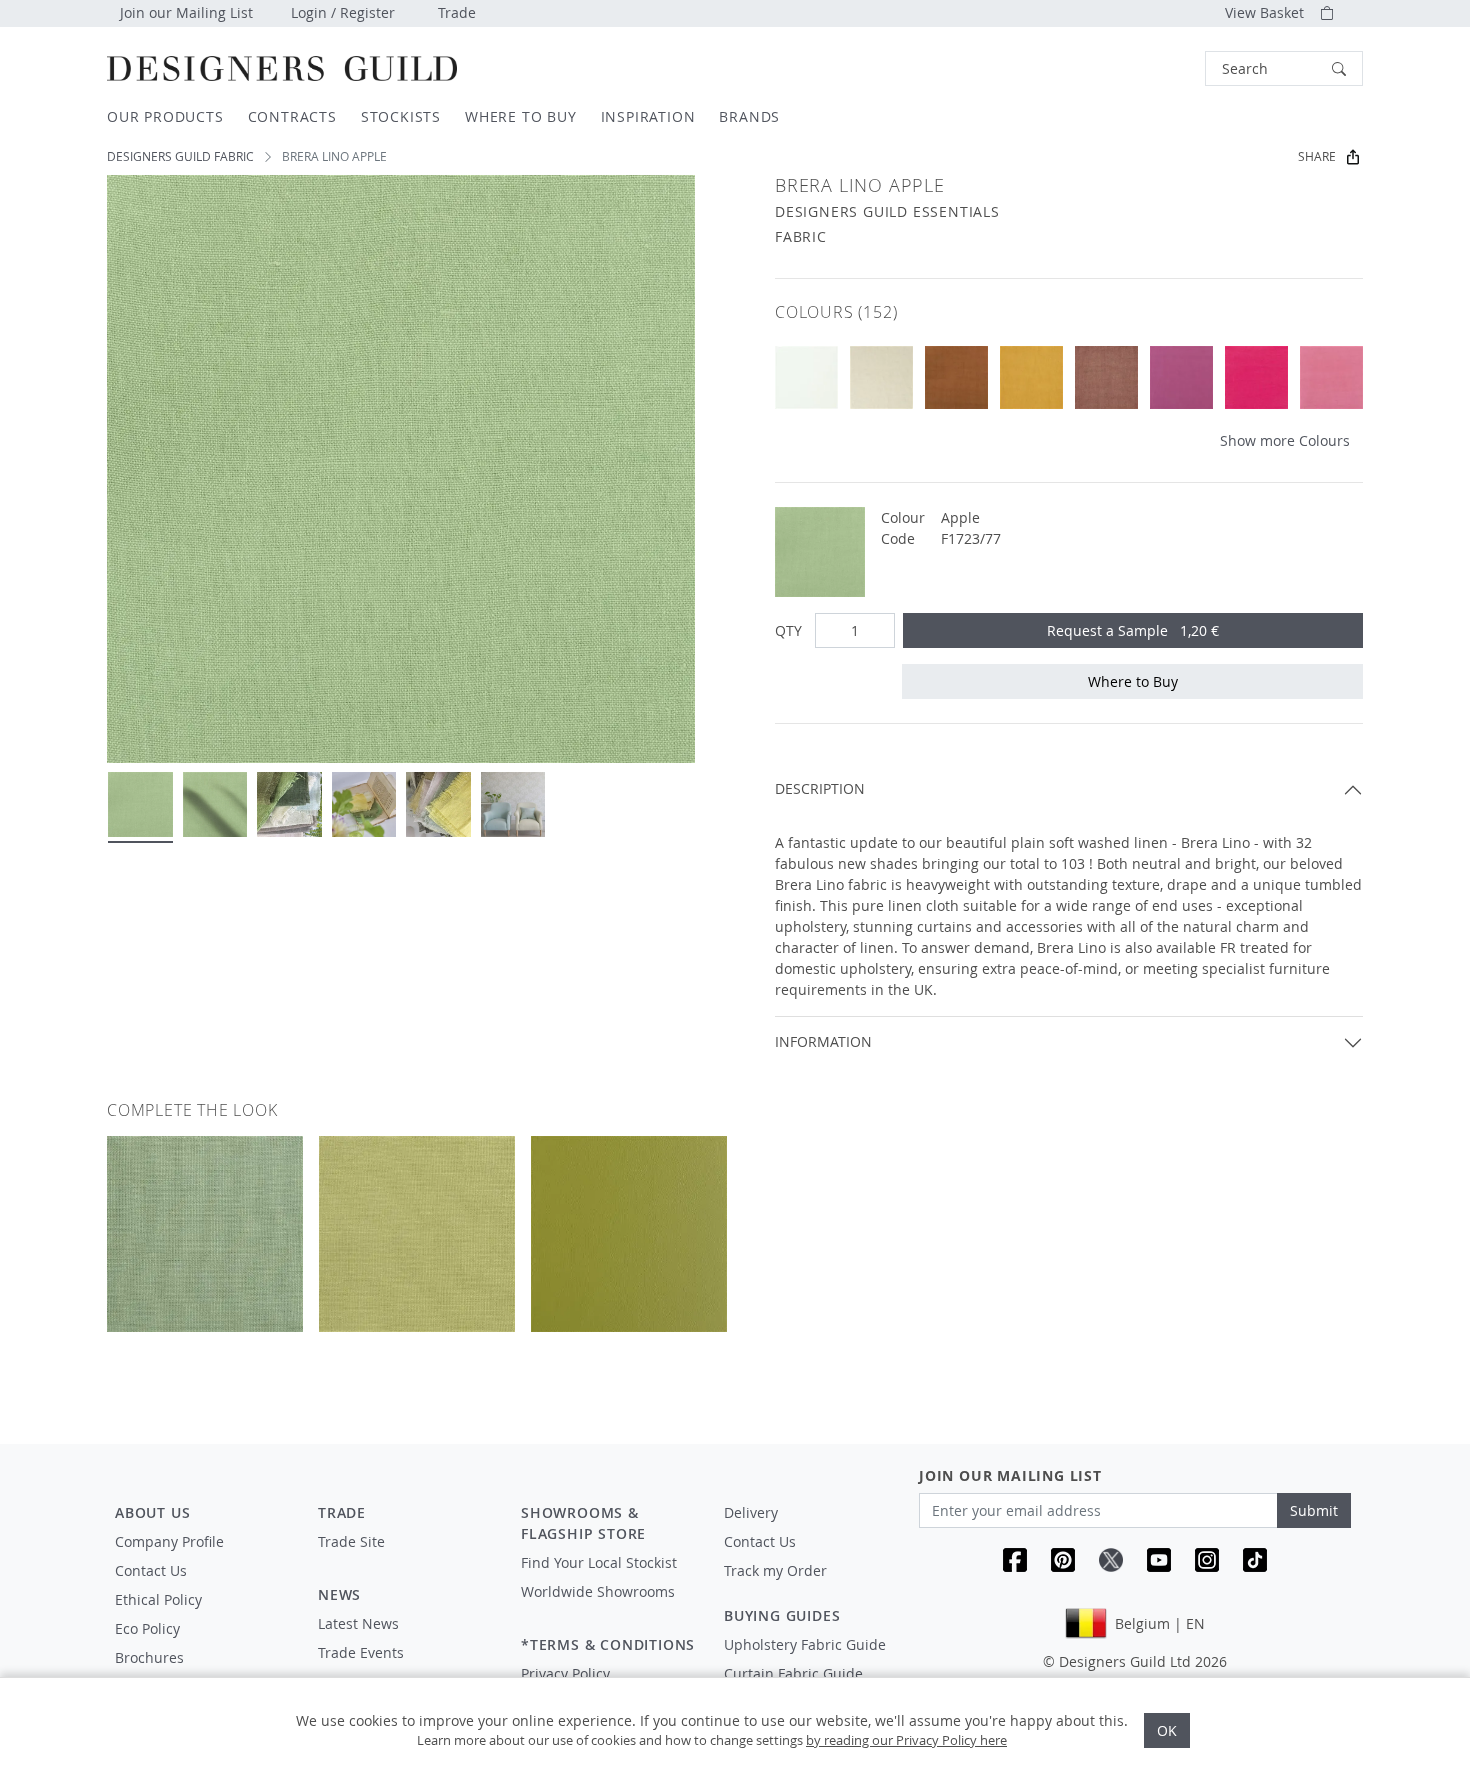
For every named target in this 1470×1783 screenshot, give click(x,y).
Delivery (751, 1512)
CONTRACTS (292, 116)
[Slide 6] (513, 804)
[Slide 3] (289, 804)
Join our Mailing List (186, 12)
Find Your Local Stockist (599, 1562)
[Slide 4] (364, 804)
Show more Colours (1285, 440)
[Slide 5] (438, 804)
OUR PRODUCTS (165, 116)
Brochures (149, 1657)
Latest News (358, 1623)
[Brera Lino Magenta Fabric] (1181, 377)
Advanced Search (1159, 68)
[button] (1284, 68)
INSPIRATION (648, 116)
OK (1167, 1730)
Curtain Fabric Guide (793, 1673)
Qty (788, 630)
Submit (1314, 1510)
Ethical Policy (158, 1599)
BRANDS (749, 116)
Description (820, 788)
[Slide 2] (215, 804)
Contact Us (151, 1570)
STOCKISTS (401, 116)
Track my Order (775, 1570)
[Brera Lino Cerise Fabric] (1256, 377)
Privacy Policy (565, 1673)
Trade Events (361, 1652)
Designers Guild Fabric (180, 156)
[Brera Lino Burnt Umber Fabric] (956, 377)
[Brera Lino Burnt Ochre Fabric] (1031, 377)
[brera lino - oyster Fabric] (806, 377)
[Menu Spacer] (405, 1560)
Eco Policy (147, 1628)
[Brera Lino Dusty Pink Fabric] (1106, 377)
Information (823, 1041)
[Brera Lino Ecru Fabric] (881, 377)
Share (1317, 156)
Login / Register (343, 12)
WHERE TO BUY (521, 116)
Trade (457, 12)
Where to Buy (1133, 681)
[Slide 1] (140, 804)
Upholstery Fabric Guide (805, 1644)
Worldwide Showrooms (598, 1591)
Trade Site (351, 1541)
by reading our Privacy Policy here (906, 1740)
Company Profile (169, 1541)
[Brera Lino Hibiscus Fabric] (1331, 377)
